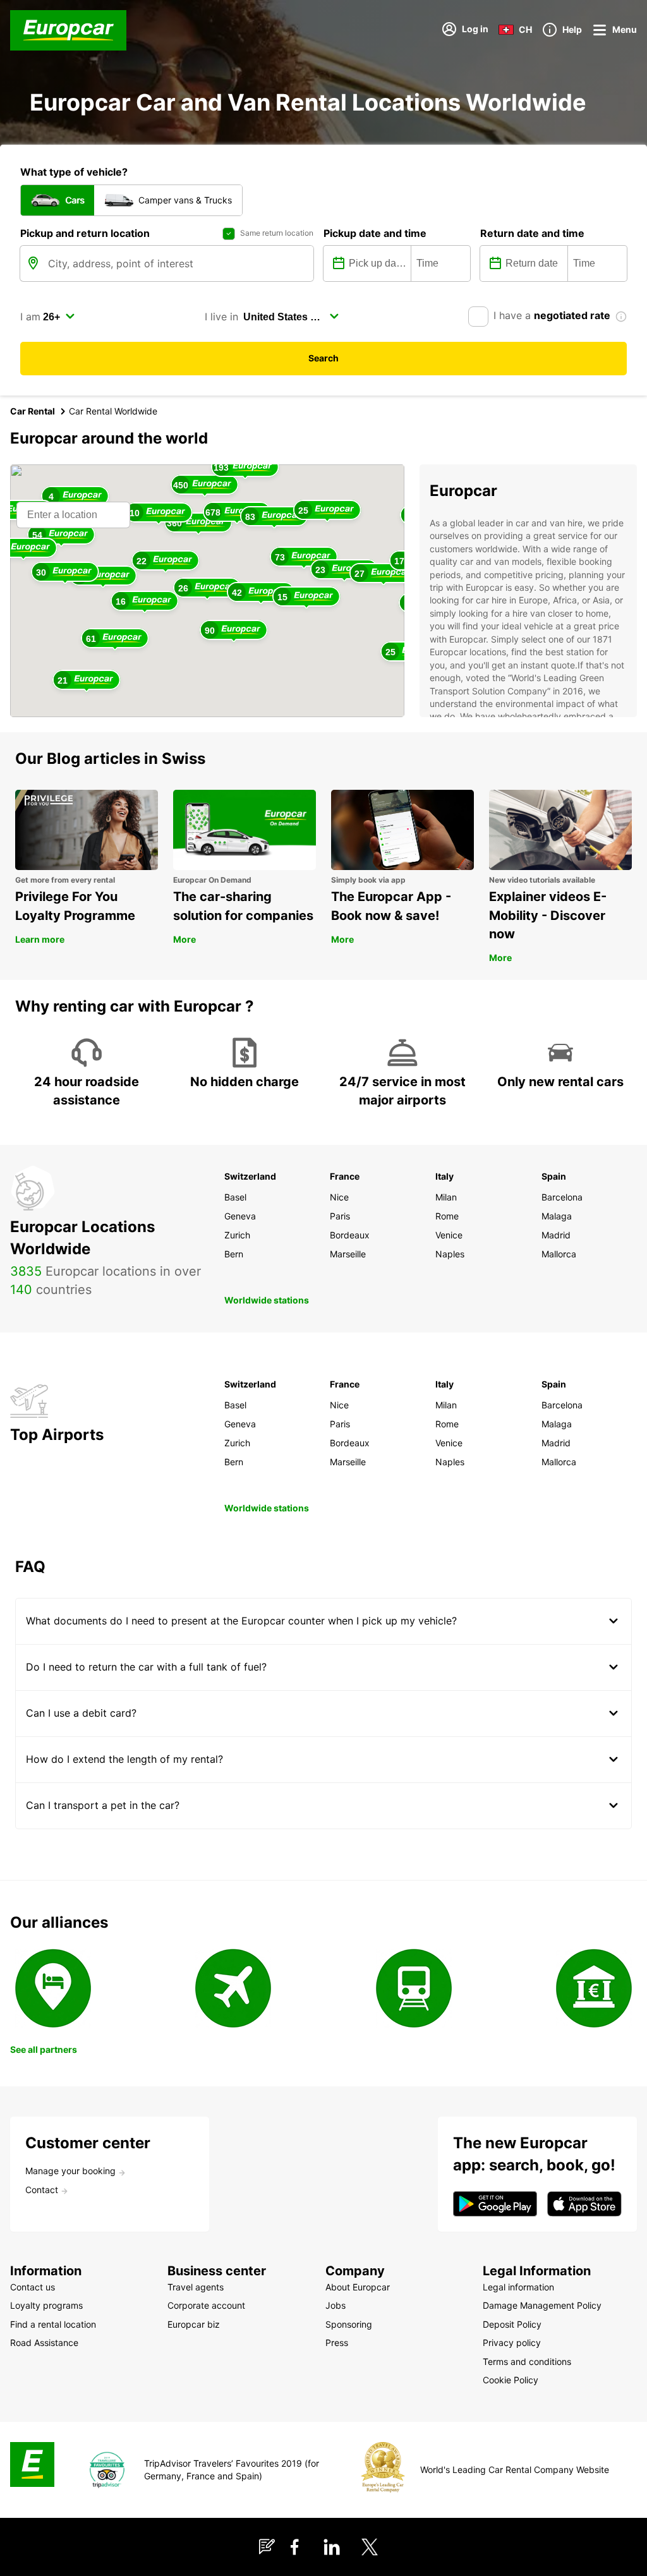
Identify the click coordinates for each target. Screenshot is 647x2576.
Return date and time (532, 233)
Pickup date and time (375, 233)
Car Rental (33, 411)
